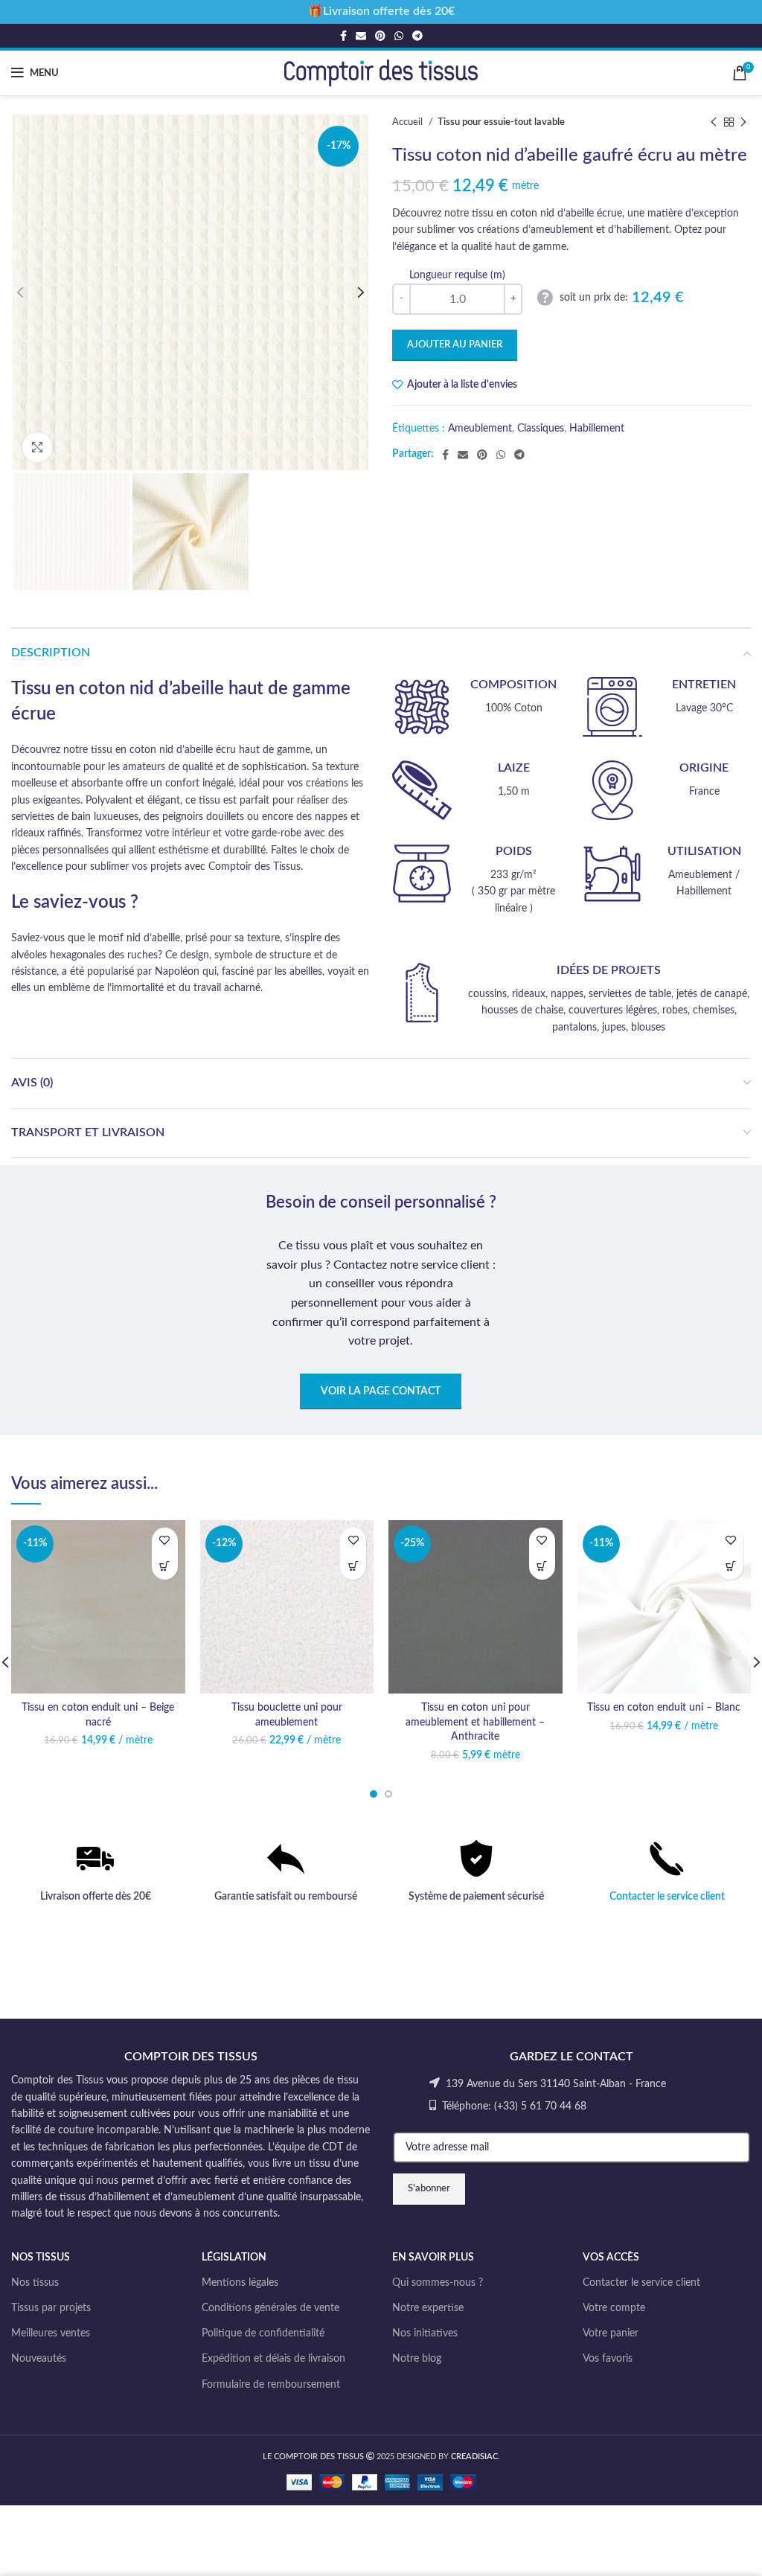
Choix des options (165, 1567)
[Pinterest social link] (380, 36)
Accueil (409, 122)
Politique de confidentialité (263, 2333)
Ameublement (480, 429)
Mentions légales (240, 2283)
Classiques (541, 429)
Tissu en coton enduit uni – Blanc (664, 1708)
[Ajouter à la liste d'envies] (165, 1541)
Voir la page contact (381, 1391)
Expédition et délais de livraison (273, 2359)
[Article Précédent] (714, 123)
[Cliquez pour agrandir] (37, 447)
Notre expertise (428, 2308)
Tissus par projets (51, 2308)
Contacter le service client (667, 1897)
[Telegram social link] (417, 36)
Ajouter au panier (455, 345)
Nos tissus (35, 2283)
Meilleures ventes (51, 2333)
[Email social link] (361, 36)
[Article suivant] (743, 123)
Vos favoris (608, 2359)
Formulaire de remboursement (271, 2385)
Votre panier (611, 2333)
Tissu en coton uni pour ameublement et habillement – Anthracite (475, 1722)
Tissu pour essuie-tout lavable (501, 122)
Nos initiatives (425, 2333)
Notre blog (417, 2359)
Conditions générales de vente (270, 2308)
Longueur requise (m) (457, 275)
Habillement (597, 429)
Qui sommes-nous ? (438, 2283)
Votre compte (614, 2308)
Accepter (707, 2548)
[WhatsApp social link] (399, 36)
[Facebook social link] (343, 36)
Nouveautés (39, 2359)
